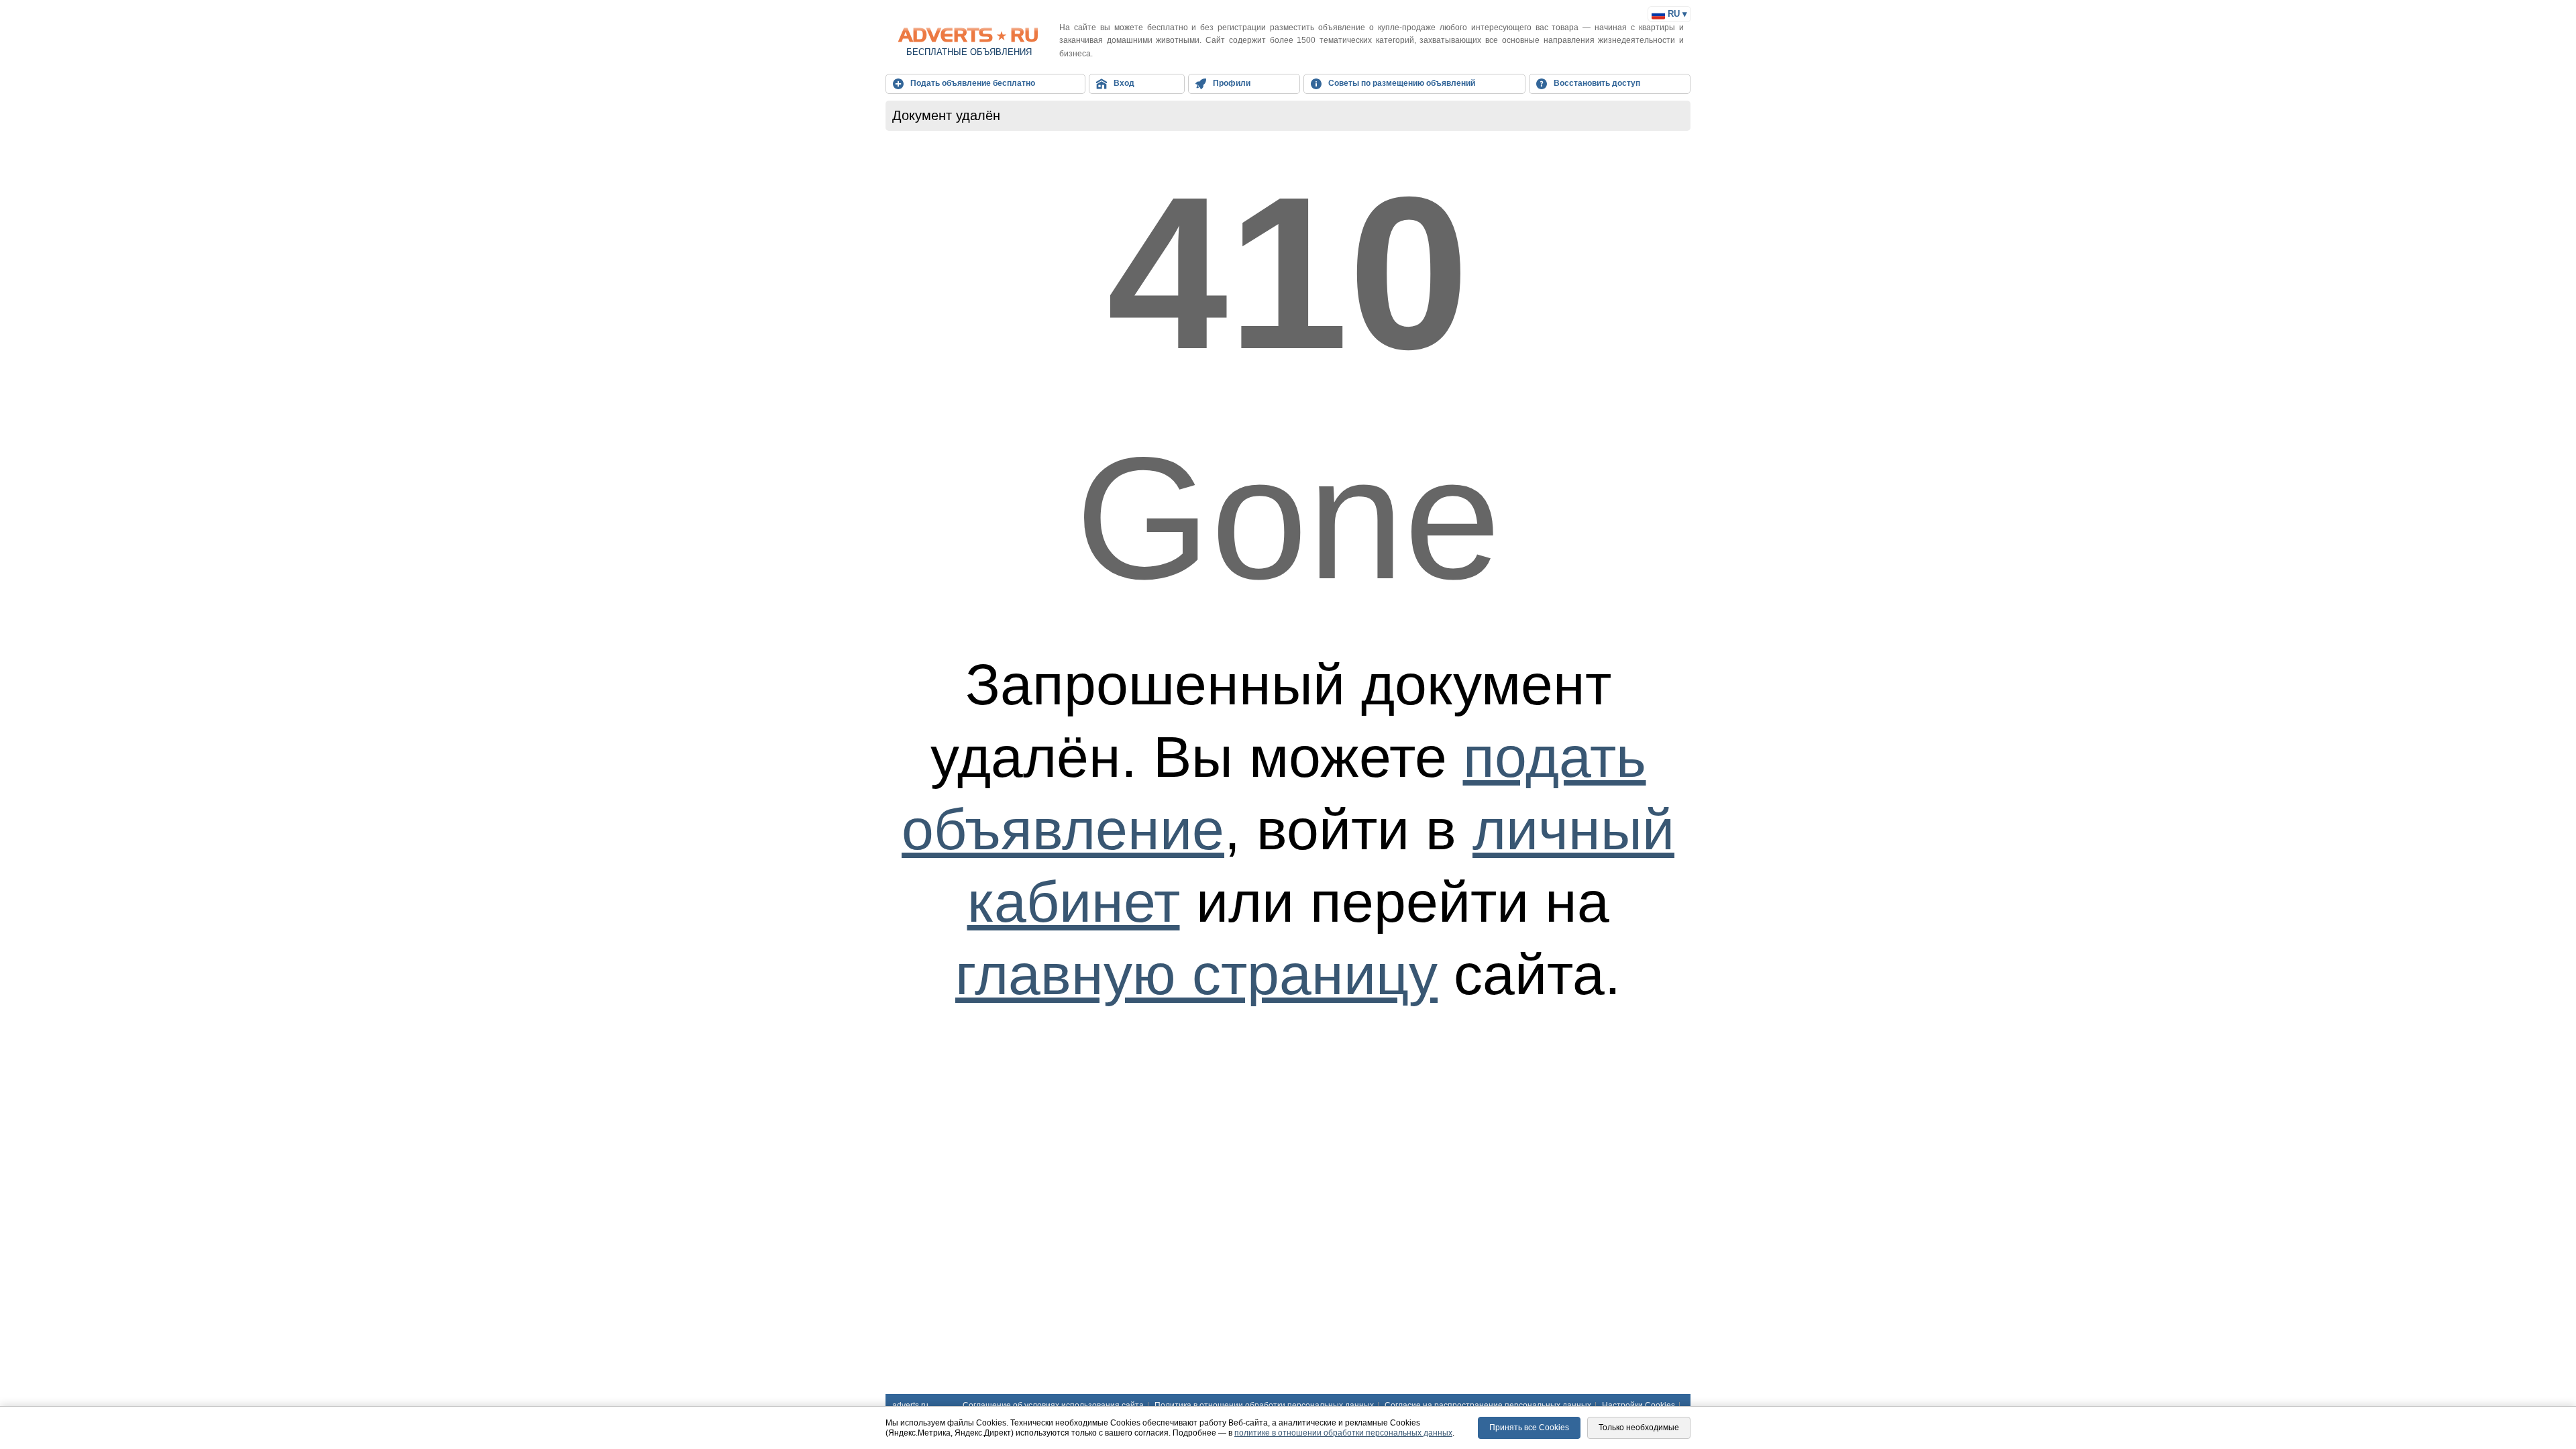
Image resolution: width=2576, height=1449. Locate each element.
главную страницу (1196, 974)
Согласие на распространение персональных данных (1488, 1405)
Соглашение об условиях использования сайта (1053, 1405)
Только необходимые (1639, 1428)
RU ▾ (1676, 14)
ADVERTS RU (969, 35)
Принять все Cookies (1529, 1428)
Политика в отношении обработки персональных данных (1264, 1405)
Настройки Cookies (1639, 1405)
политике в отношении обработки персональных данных (1343, 1433)
